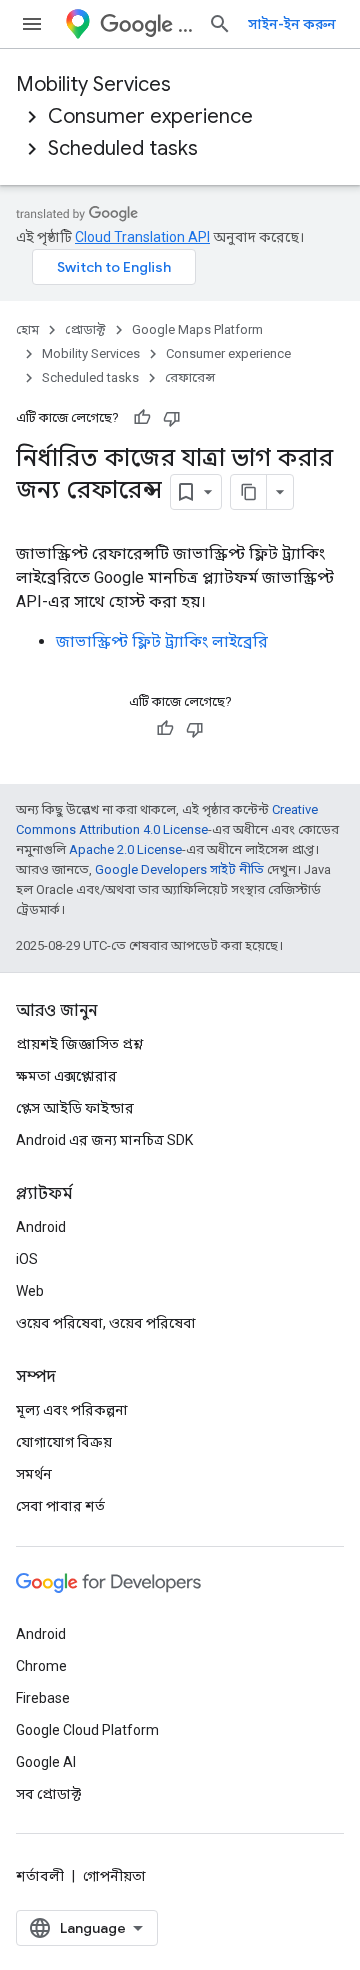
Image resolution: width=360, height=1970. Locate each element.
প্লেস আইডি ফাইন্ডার (75, 1108)
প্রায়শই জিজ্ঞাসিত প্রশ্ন (79, 1044)
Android (41, 1227)
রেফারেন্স (190, 377)
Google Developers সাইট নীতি (179, 869)
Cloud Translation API (142, 237)
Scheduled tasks (123, 148)
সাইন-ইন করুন (292, 24)
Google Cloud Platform (87, 1730)
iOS (27, 1259)
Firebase (43, 1698)
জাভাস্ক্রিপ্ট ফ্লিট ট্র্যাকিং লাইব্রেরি (162, 641)
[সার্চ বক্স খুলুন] (220, 24)
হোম (27, 329)
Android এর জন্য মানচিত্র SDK (104, 1140)
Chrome (41, 1666)
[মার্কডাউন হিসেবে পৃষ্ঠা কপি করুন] (249, 492)
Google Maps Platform (197, 329)
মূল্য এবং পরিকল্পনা (72, 1410)
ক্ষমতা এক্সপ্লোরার (66, 1076)
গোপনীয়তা (114, 1876)
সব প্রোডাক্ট (48, 1794)
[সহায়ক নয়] (172, 418)
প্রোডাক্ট (85, 329)
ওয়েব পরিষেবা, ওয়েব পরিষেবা (106, 1323)
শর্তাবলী (40, 1876)
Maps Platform (185, 24)
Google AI (46, 1762)
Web (30, 1291)
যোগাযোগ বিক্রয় (64, 1442)
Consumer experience (150, 116)
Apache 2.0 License (125, 849)
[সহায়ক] (142, 418)
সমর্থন (34, 1474)
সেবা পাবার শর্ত (60, 1506)
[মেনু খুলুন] (32, 24)
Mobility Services (93, 84)
